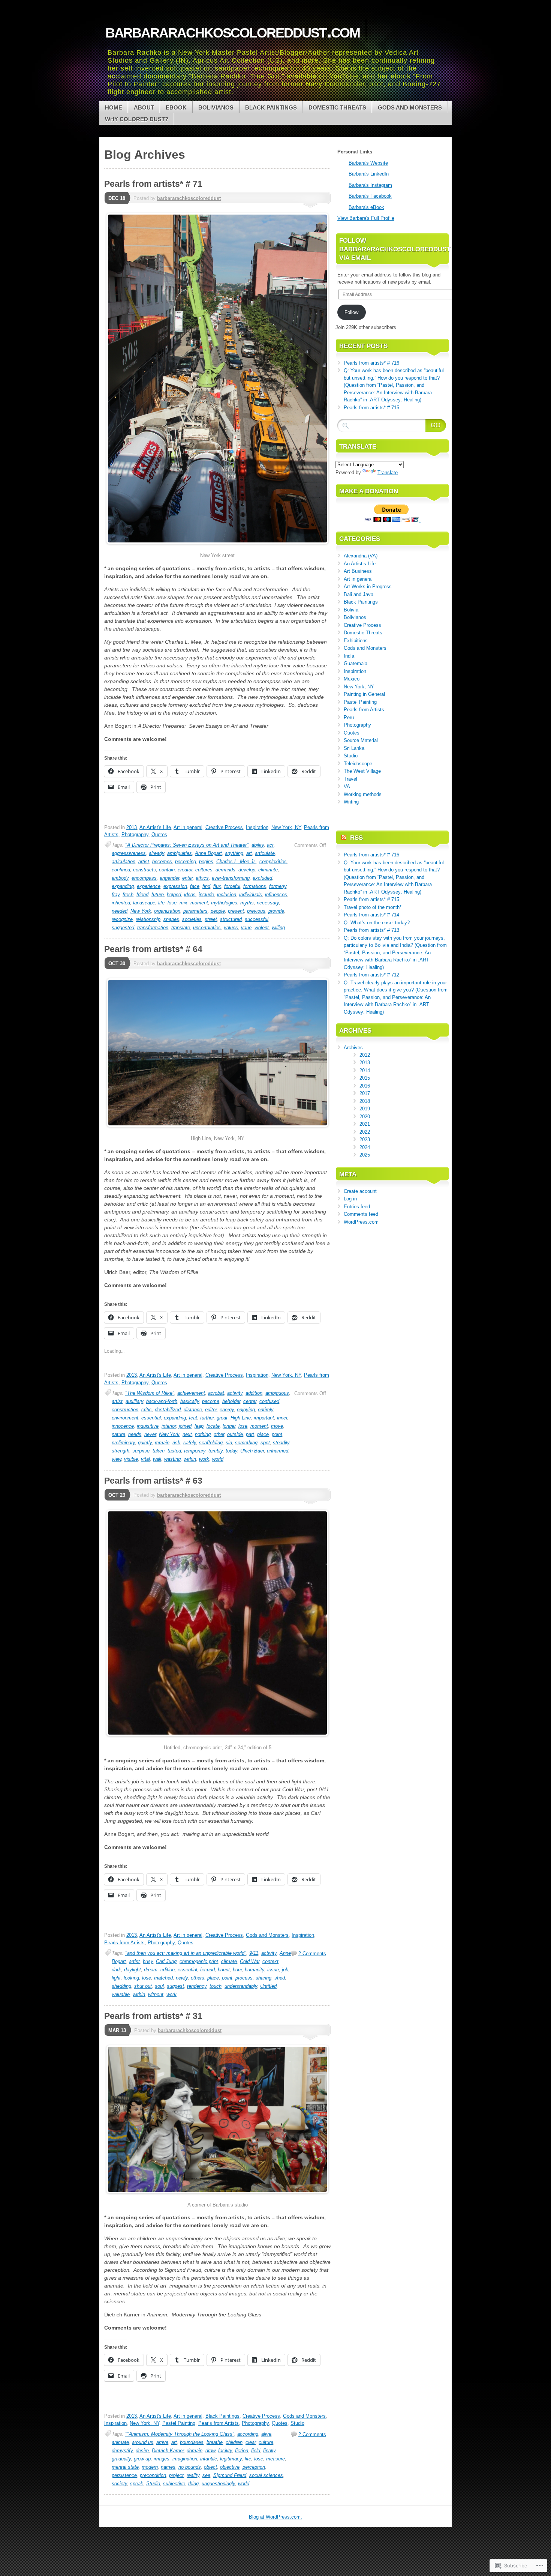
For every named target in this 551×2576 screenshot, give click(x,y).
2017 (365, 1093)
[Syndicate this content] (344, 838)
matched (163, 1978)
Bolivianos (216, 107)
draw (210, 2451)
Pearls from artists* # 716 (371, 363)
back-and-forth (162, 1401)
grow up (142, 2459)
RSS (356, 838)
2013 (132, 827)
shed (280, 1978)
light (116, 1978)
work (204, 1459)
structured (231, 919)
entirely (266, 1410)
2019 (365, 1109)
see (206, 2475)
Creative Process (224, 827)
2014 (365, 1070)
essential (151, 1418)
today (231, 1451)
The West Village (362, 771)
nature (118, 1434)
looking (131, 1978)
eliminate (268, 870)
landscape (144, 903)
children (234, 2442)
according (248, 2434)
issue (273, 1970)
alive (266, 2434)
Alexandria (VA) (361, 556)
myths (247, 903)
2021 (365, 1124)
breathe (215, 2442)
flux (217, 886)
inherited (121, 903)
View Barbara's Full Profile (366, 218)
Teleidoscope (358, 764)
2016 (365, 1086)
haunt (224, 1970)
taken (159, 1451)
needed (120, 911)
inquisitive (148, 1426)
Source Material (361, 740)
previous (256, 911)
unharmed (278, 1451)
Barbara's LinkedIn (369, 174)
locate (213, 1426)
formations (255, 886)
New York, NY (286, 827)
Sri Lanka (354, 748)
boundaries (192, 2442)
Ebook (176, 107)
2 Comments (312, 1953)
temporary (195, 1451)
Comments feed (361, 1214)
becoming (186, 861)
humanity (255, 1970)
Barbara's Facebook (370, 196)
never (150, 1434)
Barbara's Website (368, 163)
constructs (144, 870)
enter (187, 878)
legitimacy (231, 2459)
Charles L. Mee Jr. (236, 861)
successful (257, 919)
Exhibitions (356, 641)
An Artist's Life (155, 827)
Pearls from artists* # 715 (371, 408)
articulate (265, 853)
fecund (207, 1970)
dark (116, 1970)
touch (216, 1986)
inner (282, 1418)
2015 (365, 1078)
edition (168, 1970)
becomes (162, 861)
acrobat (216, 1393)
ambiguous (277, 1393)
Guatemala (356, 663)
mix (183, 903)
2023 (365, 1139)
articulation (124, 861)
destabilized (168, 1410)
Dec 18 (117, 198)
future (158, 894)
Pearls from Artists (124, 1943)
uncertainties (207, 928)
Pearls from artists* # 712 (371, 975)
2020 (365, 1117)
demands (225, 870)
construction (125, 1410)
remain (162, 1443)
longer (229, 1426)
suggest (175, 1986)
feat (193, 1418)
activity (235, 1393)
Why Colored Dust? (137, 119)
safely (190, 1443)
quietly (145, 1443)
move (277, 1426)
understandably (241, 1986)
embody (120, 878)
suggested (123, 928)
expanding (123, 886)
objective (230, 2467)
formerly (278, 886)
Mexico (352, 679)
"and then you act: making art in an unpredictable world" (186, 1953)
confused (269, 1401)
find (206, 886)
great (222, 1418)
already (156, 853)
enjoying (246, 1410)
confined (121, 870)
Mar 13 (117, 2030)
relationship (148, 919)
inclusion (227, 894)
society (119, 2484)
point (277, 1434)
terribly (216, 1451)
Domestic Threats (337, 107)
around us (143, 2442)
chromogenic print (199, 1961)
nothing (203, 1434)
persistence (124, 2475)
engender (169, 878)
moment (199, 903)
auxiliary (134, 1401)
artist (144, 861)
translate (181, 928)
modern (150, 2467)
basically (190, 1401)
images (162, 2459)
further (207, 1418)
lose (172, 903)
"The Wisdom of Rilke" (150, 1393)
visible (131, 1459)
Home (114, 107)
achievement (191, 1393)
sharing (264, 1978)
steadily (281, 1443)
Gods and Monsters (410, 107)
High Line (241, 1418)
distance (193, 1410)
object (210, 2467)
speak (137, 2484)
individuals (251, 894)
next (187, 1434)
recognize (122, 919)
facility (225, 2451)
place (263, 1434)
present (236, 911)
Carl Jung (166, 1961)
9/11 (254, 1953)
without (156, 1994)
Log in (350, 1199)
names (168, 2467)
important (264, 1418)
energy (227, 1410)
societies (192, 919)
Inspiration (257, 827)
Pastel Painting (179, 2423)
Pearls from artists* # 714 (371, 915)
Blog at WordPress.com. (275, 2517)
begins (206, 861)
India (349, 656)
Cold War (250, 1961)
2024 (365, 1147)
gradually (121, 2459)
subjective (174, 2484)
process (244, 1978)
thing (193, 2484)
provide (276, 911)
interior (169, 1426)
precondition (153, 2475)
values (231, 928)
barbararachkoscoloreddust (189, 198)
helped (174, 894)
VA (347, 786)
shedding (121, 1986)
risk (176, 1443)
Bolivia (351, 610)
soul (159, 1986)
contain (167, 870)
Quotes (159, 834)
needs (135, 1434)
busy (148, 1961)
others (198, 1978)
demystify (122, 2451)
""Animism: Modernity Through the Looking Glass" (180, 2434)
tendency (197, 1986)
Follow (351, 312)
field (256, 2451)
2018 (365, 1101)
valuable (121, 1994)
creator (185, 870)
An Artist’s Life (360, 564)
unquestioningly (218, 2484)
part (250, 1434)
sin (229, 1443)
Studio (297, 2423)
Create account (360, 1191)
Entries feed (357, 1207)
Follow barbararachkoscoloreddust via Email (395, 249)
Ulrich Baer (252, 1451)
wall (157, 1459)
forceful (232, 886)
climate (229, 1961)
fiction (242, 2451)
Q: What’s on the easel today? (377, 923)
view (116, 1459)
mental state (125, 2467)
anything (234, 853)
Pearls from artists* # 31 (153, 2016)
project (176, 2475)
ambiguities (180, 853)
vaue (246, 928)
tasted (174, 1451)
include (206, 894)
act (270, 845)
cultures (204, 870)
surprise (141, 1451)
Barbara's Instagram (370, 185)
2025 (365, 1155)
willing (278, 928)
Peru (349, 717)
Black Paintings (271, 107)
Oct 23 (117, 1495)
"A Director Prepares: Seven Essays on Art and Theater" (187, 845)
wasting (172, 1459)
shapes (171, 919)
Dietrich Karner (168, 2451)
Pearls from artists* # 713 (371, 930)
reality (193, 2475)
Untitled (268, 1986)
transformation (153, 928)
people (218, 911)
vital (145, 1459)
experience (149, 886)
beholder (231, 1401)
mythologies (224, 903)
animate (120, 2442)
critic (147, 1410)
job (285, 1970)
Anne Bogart (208, 853)
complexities (273, 861)
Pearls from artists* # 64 (153, 949)
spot (265, 1443)
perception (254, 2467)
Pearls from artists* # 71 (153, 184)
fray (116, 894)
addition (254, 1393)
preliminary (123, 1443)
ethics (202, 878)
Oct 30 (117, 964)
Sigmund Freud (230, 2475)
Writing (351, 802)
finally (269, 2451)
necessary (268, 903)
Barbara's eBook (366, 207)
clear (251, 2442)
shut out (143, 1986)
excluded (262, 878)
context (270, 1961)
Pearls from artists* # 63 (153, 1481)
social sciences (266, 2475)
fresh (128, 894)
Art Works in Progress (368, 587)
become (211, 1401)
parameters (195, 911)
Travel (350, 779)
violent (262, 928)
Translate (388, 472)
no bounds (190, 2467)
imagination (185, 2459)
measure (275, 2459)
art (249, 853)
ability (258, 845)
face (195, 886)
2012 (365, 1055)
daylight (133, 1970)
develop (247, 870)
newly (182, 1978)
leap (199, 1426)
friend (142, 894)
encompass (144, 878)
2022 (365, 1132)
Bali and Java (359, 594)
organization (167, 911)
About (144, 107)
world (218, 1459)
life (161, 903)
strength (121, 1451)
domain (195, 2451)
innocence (123, 1426)
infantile (209, 2459)
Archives (353, 1048)
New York (141, 911)
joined (185, 1426)
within (190, 1459)
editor (211, 1410)
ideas (190, 894)
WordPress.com (361, 1222)
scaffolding (211, 1443)
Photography (135, 834)
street (211, 919)
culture (266, 2442)
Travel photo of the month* (373, 907)
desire (142, 2451)
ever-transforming (231, 878)
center (250, 1401)
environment (125, 1418)
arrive (162, 2442)
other (219, 1434)
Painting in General (364, 694)
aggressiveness (129, 853)
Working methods (363, 794)
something (246, 1443)
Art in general (188, 827)
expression (175, 886)
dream (151, 1970)
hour (237, 1970)
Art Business (358, 571)
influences (276, 894)
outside (235, 1434)
